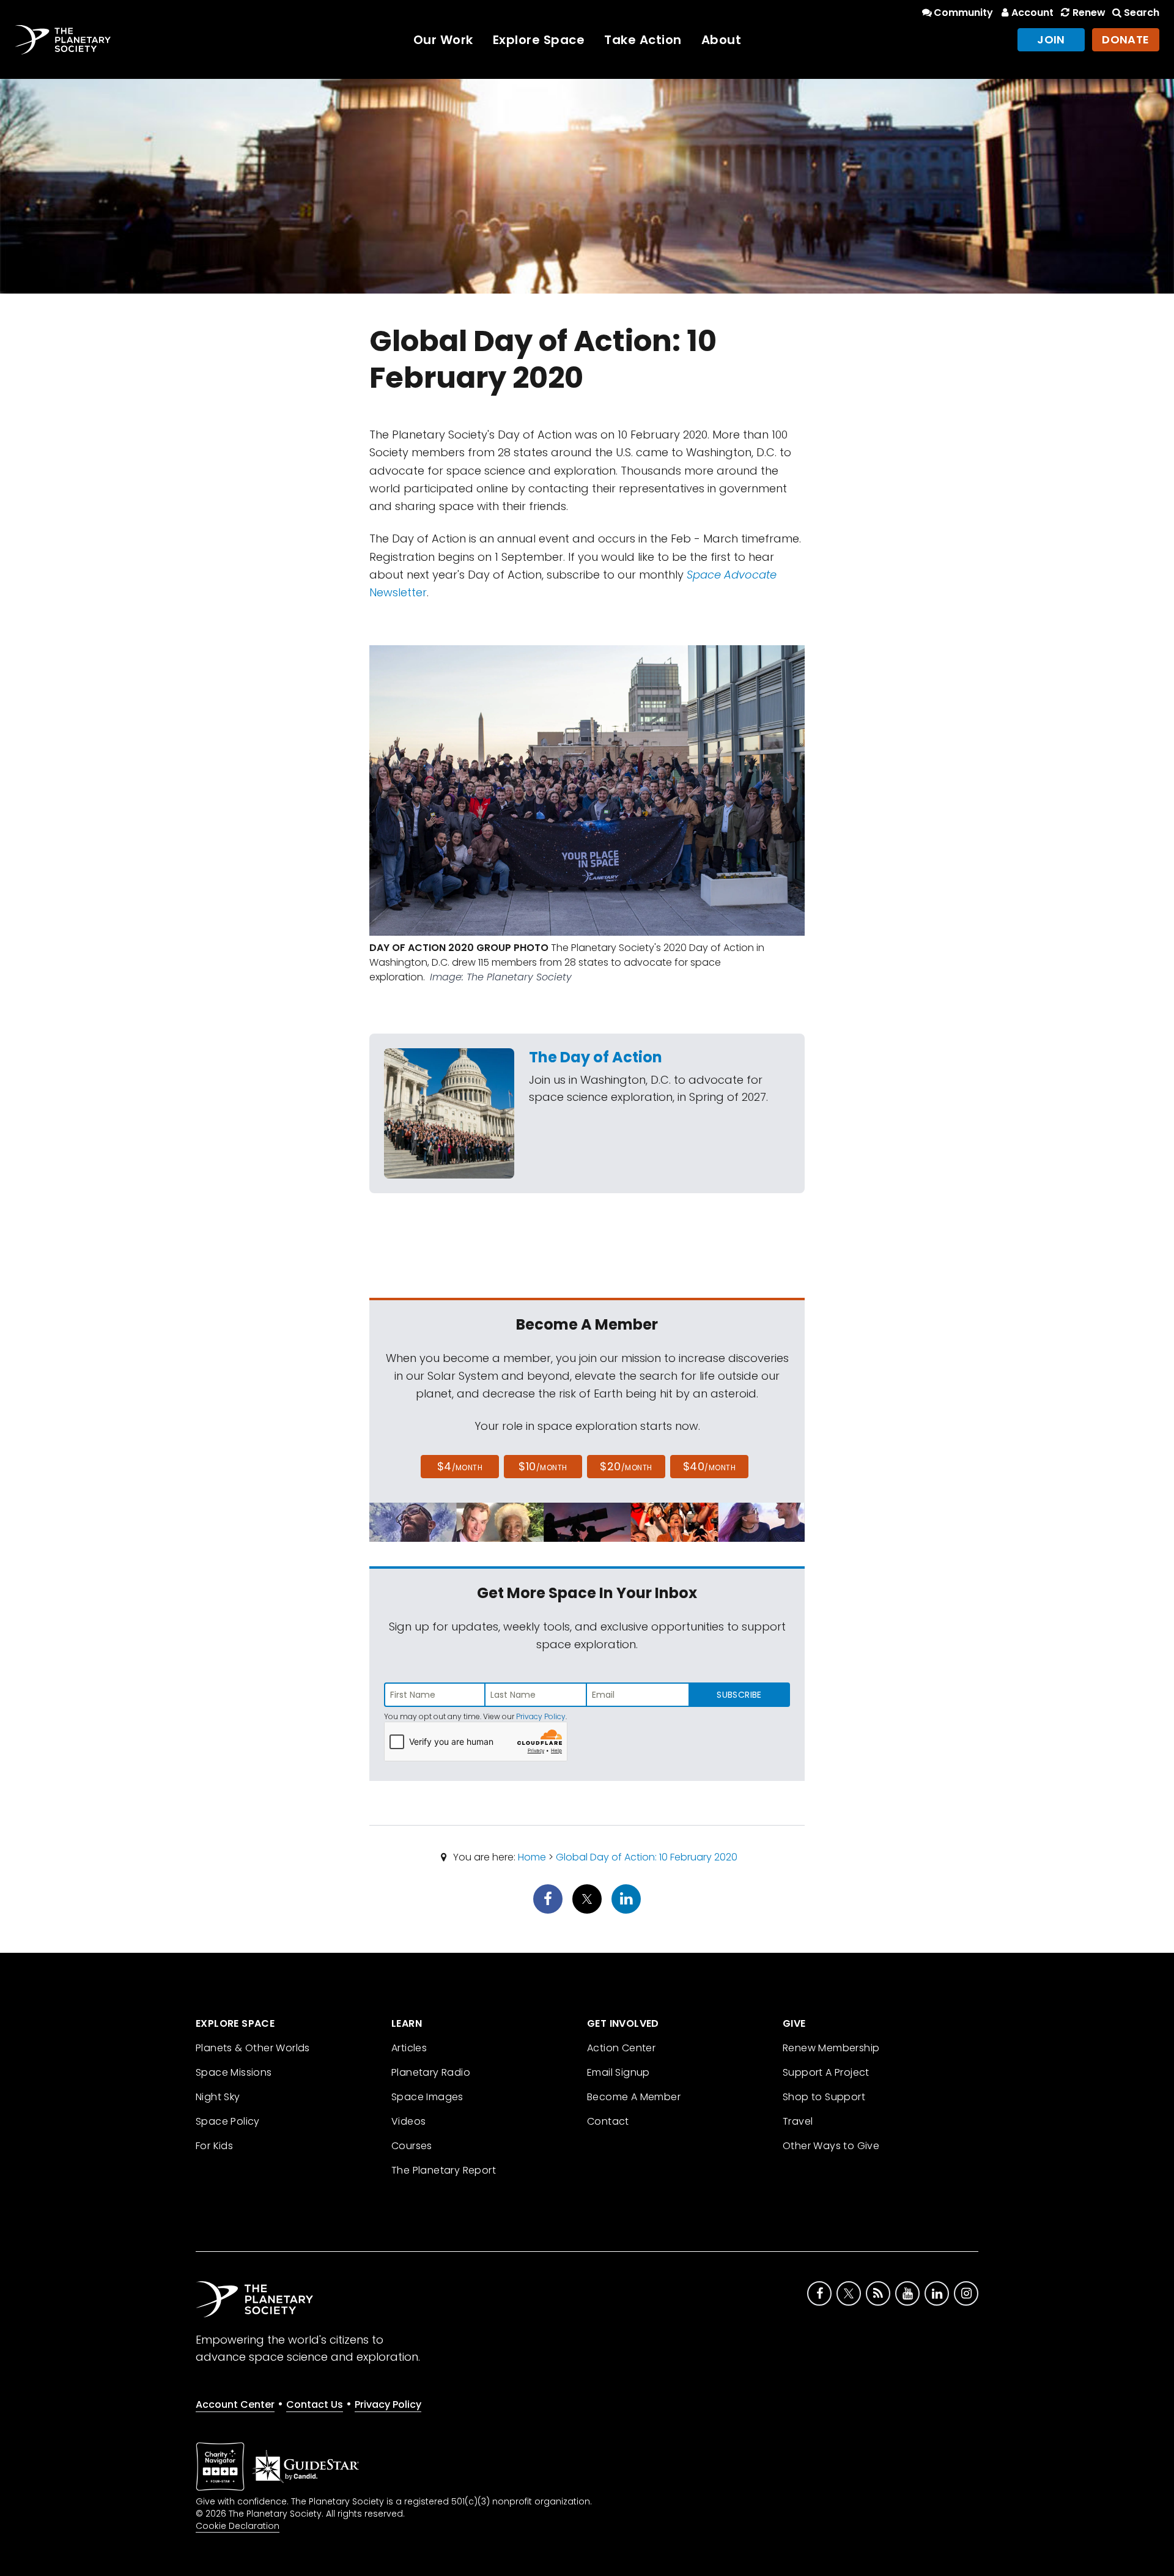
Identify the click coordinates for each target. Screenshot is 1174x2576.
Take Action (643, 40)
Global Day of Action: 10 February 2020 (647, 1857)
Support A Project (826, 2072)
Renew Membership (831, 2048)
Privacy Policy (541, 1716)
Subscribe (739, 1695)
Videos (408, 2121)
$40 (709, 1466)
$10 (543, 1466)
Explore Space (539, 40)
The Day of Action (596, 1057)
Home (532, 1857)
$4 (460, 1466)
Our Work (443, 40)
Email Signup (618, 2072)
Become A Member (634, 2097)
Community (963, 13)
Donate (1126, 39)
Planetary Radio (431, 2072)
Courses (412, 2146)
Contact (608, 2121)
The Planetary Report (444, 2170)
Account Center (235, 2404)
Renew (1089, 13)
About (722, 40)
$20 (626, 1466)
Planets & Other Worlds (253, 2048)
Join (1051, 39)
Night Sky (218, 2097)
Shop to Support (824, 2097)
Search (1142, 13)
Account (1032, 13)
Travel (798, 2121)
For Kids (214, 2146)
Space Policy (228, 2121)
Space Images (427, 2097)
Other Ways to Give (831, 2146)
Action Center (621, 2048)
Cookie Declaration (238, 2526)
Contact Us (315, 2404)
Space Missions (234, 2072)
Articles (409, 2048)
